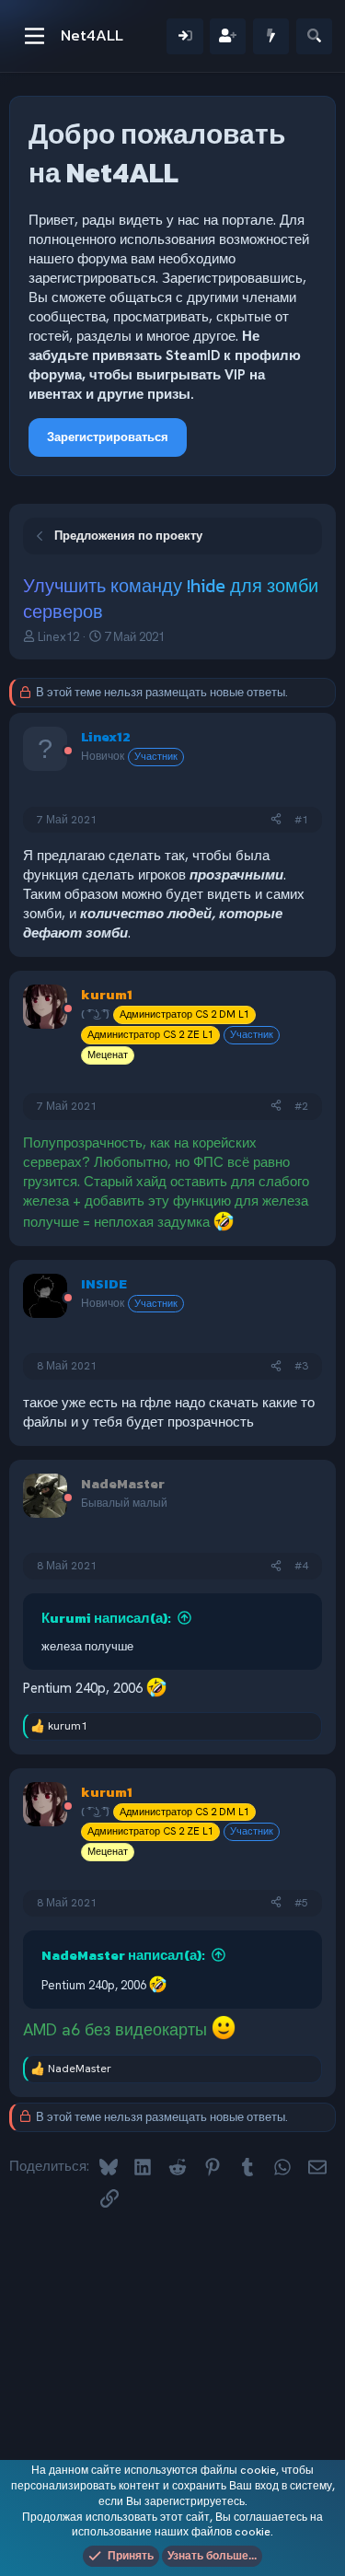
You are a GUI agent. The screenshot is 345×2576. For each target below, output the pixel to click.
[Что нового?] (271, 36)
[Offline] (68, 752)
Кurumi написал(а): (106, 1618)
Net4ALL (92, 35)
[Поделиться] (276, 820)
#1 (301, 820)
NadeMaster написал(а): (123, 1955)
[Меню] (34, 36)
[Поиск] (314, 36)
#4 (301, 1566)
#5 (301, 1903)
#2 (301, 1106)
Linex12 (58, 637)
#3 (301, 1366)
